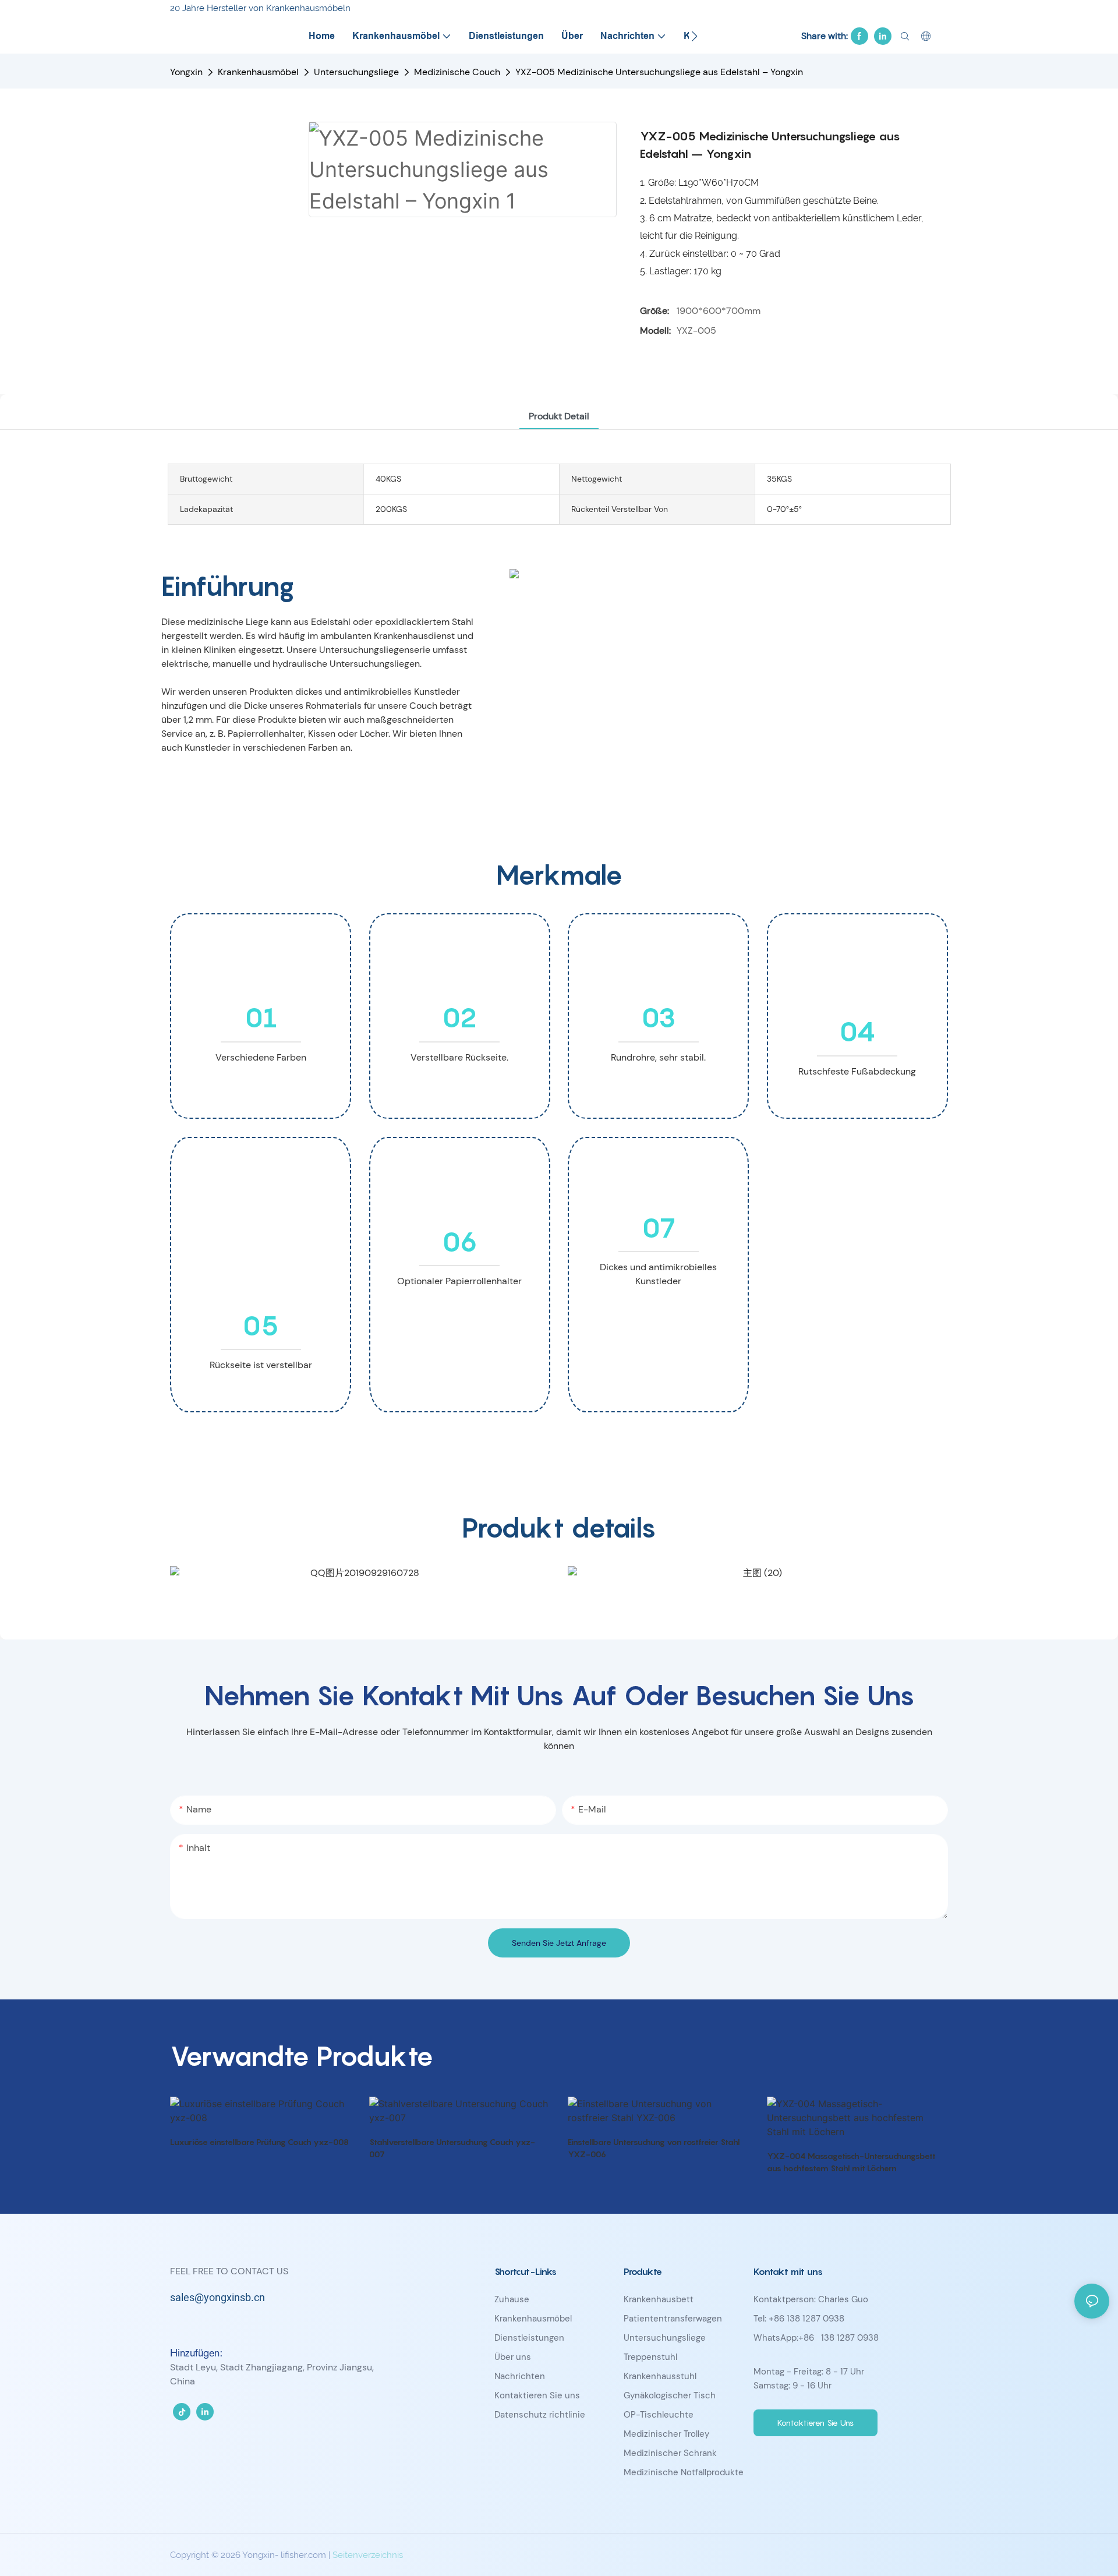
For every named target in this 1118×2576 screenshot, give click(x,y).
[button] (694, 36)
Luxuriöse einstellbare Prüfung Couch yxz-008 (259, 2142)
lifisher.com (305, 2555)
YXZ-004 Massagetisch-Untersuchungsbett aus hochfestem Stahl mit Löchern (851, 2162)
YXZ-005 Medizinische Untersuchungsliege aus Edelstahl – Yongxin (659, 72)
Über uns (513, 2357)
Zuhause (512, 2299)
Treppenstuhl (650, 2357)
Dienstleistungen (529, 2338)
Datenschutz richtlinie (540, 2415)
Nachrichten (520, 2376)
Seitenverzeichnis (368, 2555)
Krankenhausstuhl (660, 2376)
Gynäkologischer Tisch (670, 2395)
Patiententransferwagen (673, 2319)
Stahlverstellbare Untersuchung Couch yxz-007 (452, 2148)
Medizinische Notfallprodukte (684, 2472)
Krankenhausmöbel (258, 72)
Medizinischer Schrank (670, 2453)
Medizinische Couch (457, 72)
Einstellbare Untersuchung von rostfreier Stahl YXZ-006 (654, 2148)
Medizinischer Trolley (666, 2434)
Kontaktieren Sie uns (537, 2395)
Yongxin (186, 72)
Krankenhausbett (659, 2299)
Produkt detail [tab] (559, 416)
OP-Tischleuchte (659, 2415)
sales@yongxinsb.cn (217, 2298)
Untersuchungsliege (356, 72)
